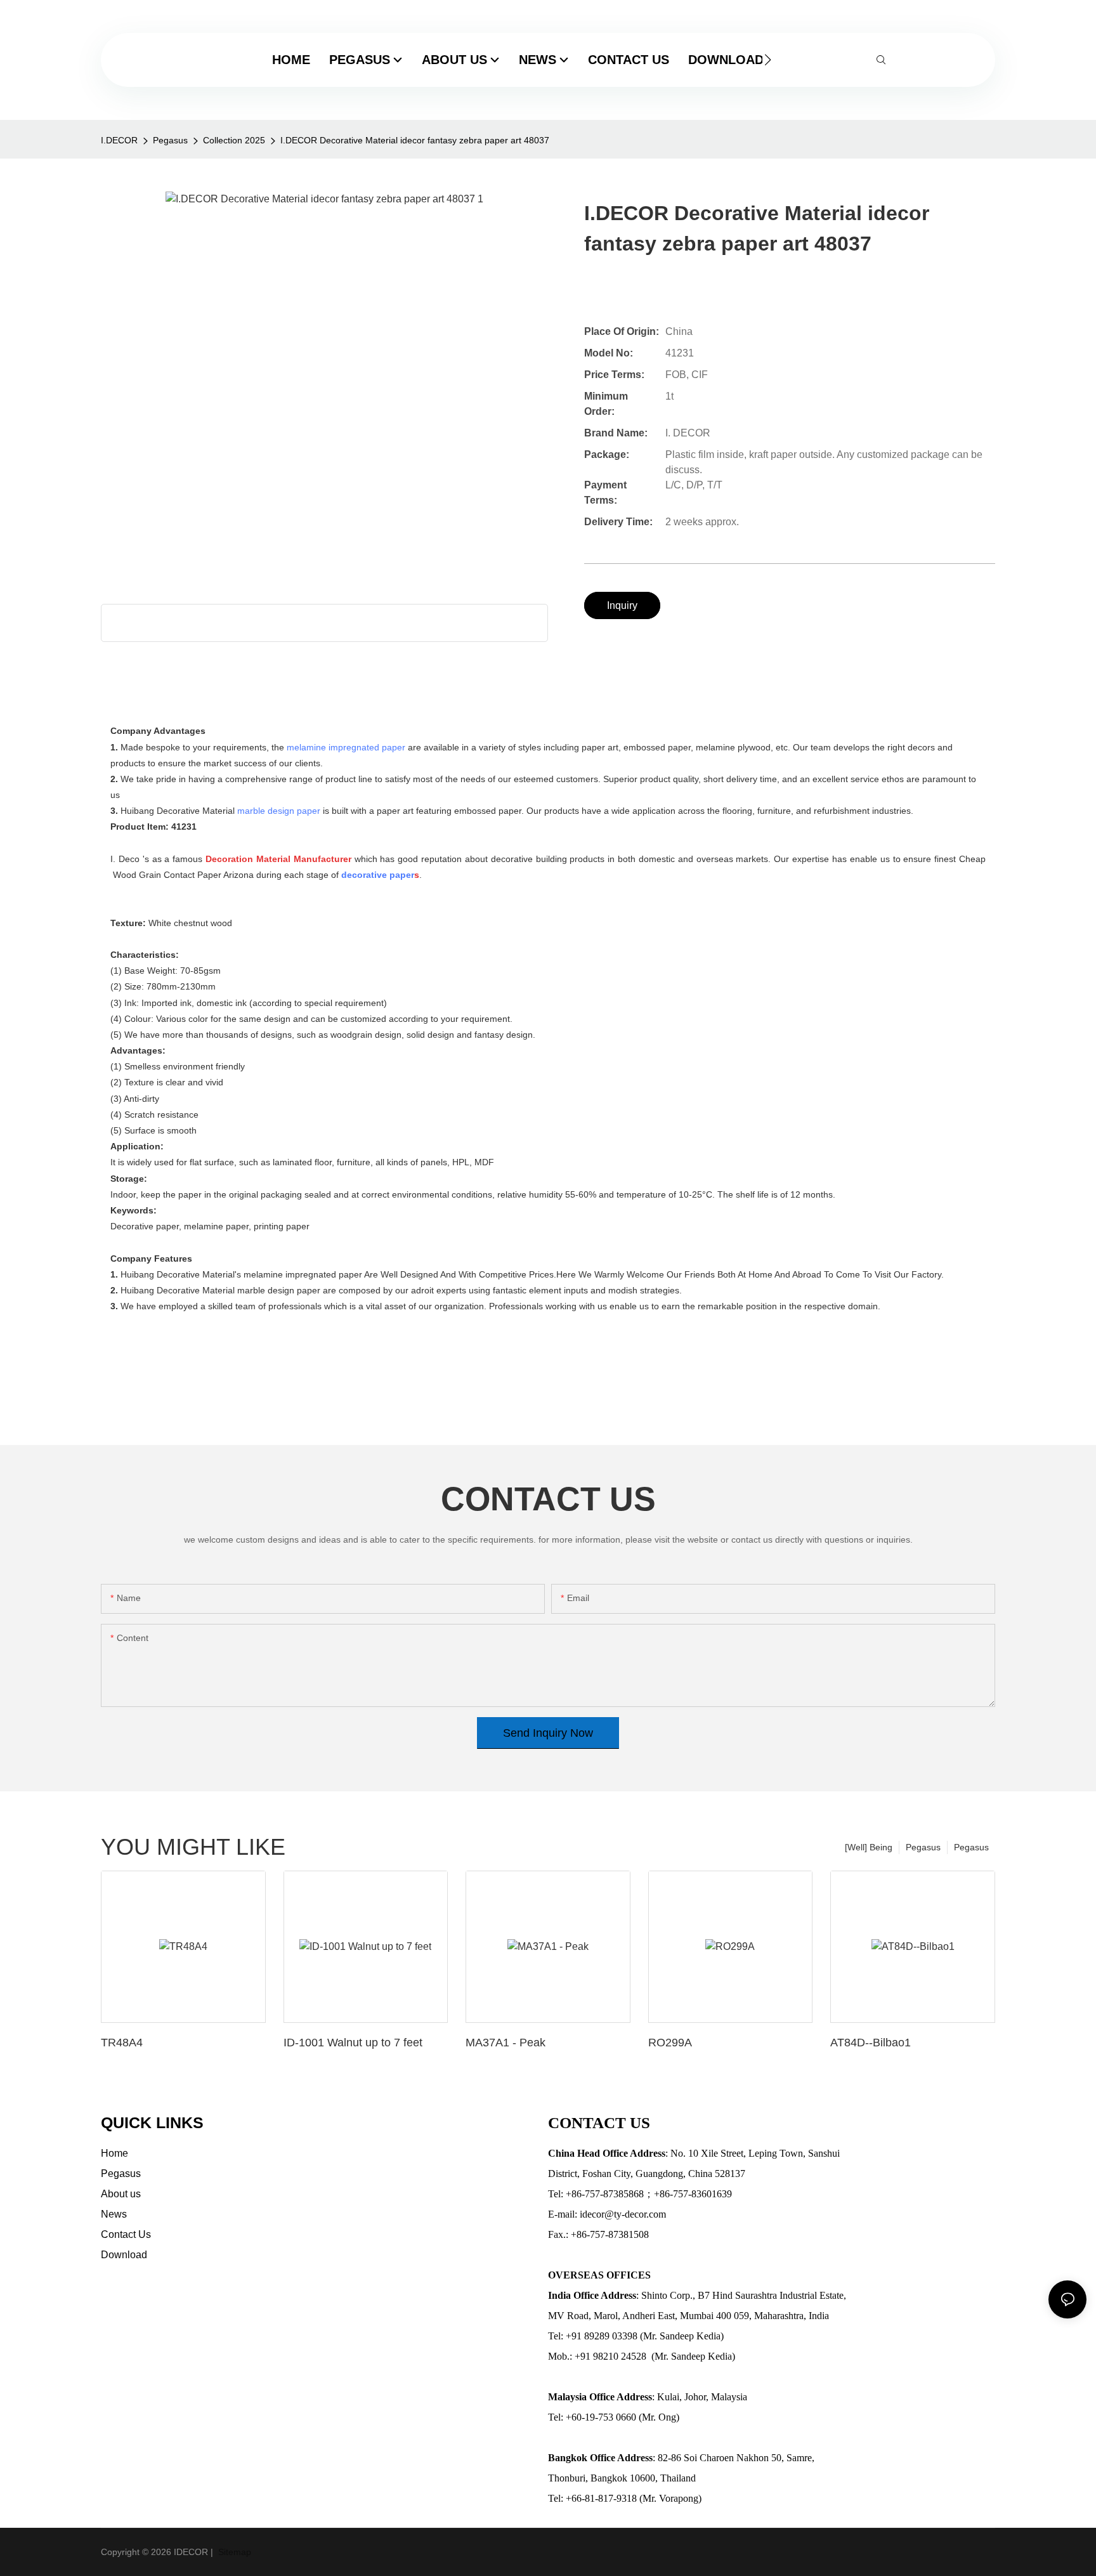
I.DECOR (119, 140)
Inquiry (622, 605)
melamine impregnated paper (346, 747)
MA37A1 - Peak (506, 2043)
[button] (768, 60)
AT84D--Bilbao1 (871, 2043)
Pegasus (170, 140)
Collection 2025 (234, 140)
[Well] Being (869, 1847)
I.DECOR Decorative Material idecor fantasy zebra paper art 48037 (415, 140)
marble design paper (279, 811)
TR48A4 (122, 2043)
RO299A (670, 2043)
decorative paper (378, 875)
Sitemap (233, 2552)
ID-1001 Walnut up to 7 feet (353, 2043)
